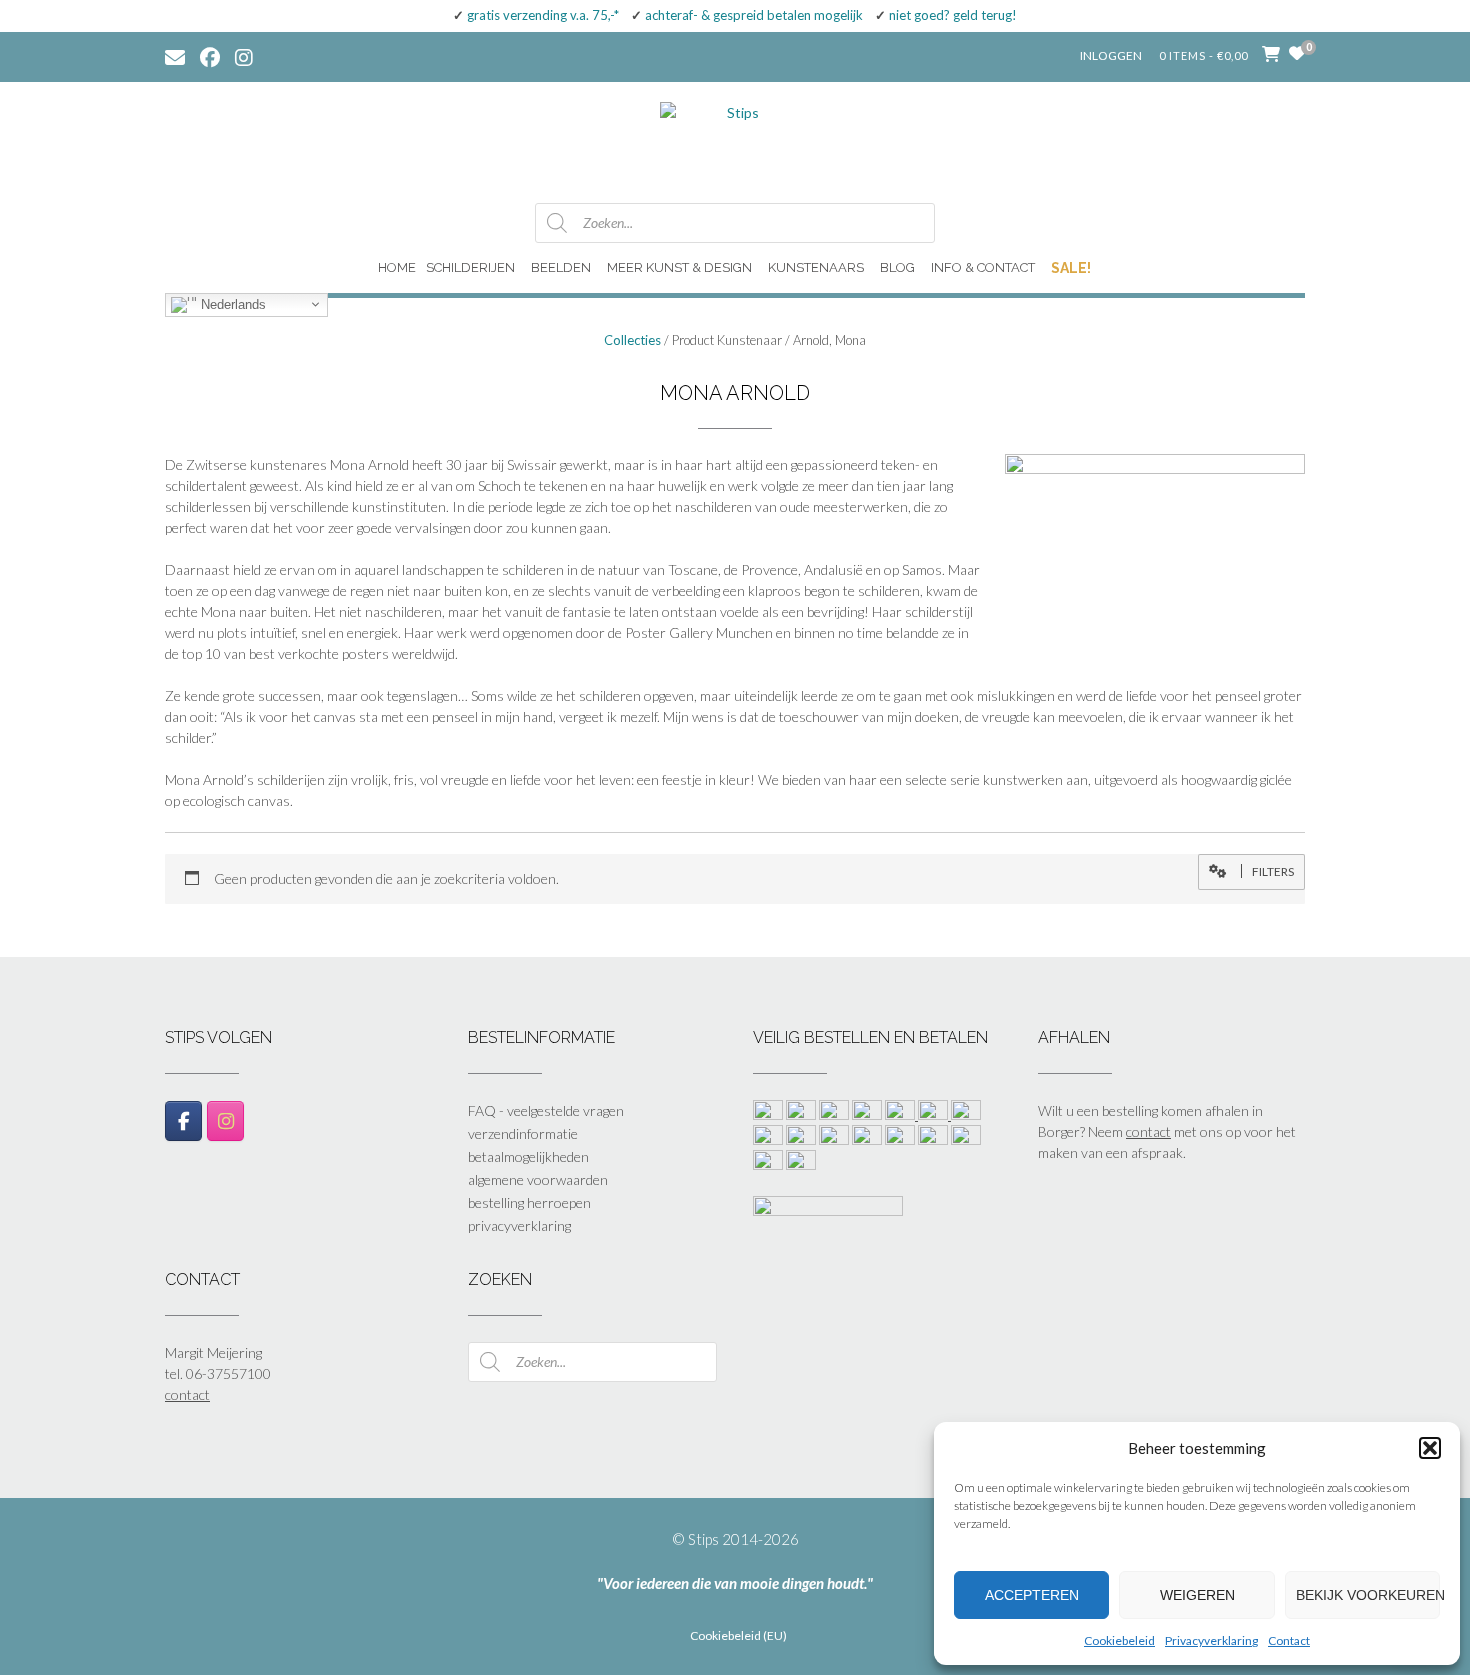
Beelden (561, 267)
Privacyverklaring (1211, 1640)
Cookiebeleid (1119, 1640)
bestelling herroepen (529, 1202)
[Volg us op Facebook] (210, 56)
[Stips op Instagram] (225, 1120)
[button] (1430, 1448)
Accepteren (1032, 1595)
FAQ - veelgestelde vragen (546, 1110)
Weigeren (1197, 1595)
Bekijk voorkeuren (1368, 1595)
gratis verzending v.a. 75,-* (543, 15)
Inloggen (1111, 55)
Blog (897, 267)
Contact (1289, 1640)
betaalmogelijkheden (528, 1156)
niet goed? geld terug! (953, 15)
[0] (1297, 53)
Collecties (632, 340)
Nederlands (231, 303)
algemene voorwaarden (538, 1179)
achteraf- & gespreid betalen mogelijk (754, 15)
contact (1148, 1131)
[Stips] (735, 141)
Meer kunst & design (679, 267)
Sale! (1071, 268)
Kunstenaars (816, 267)
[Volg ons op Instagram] (259, 56)
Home (397, 267)
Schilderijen (470, 267)
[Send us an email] (175, 56)
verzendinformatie (523, 1133)
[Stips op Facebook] (183, 1120)
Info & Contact (983, 267)
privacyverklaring (519, 1225)
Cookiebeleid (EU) (738, 1636)
